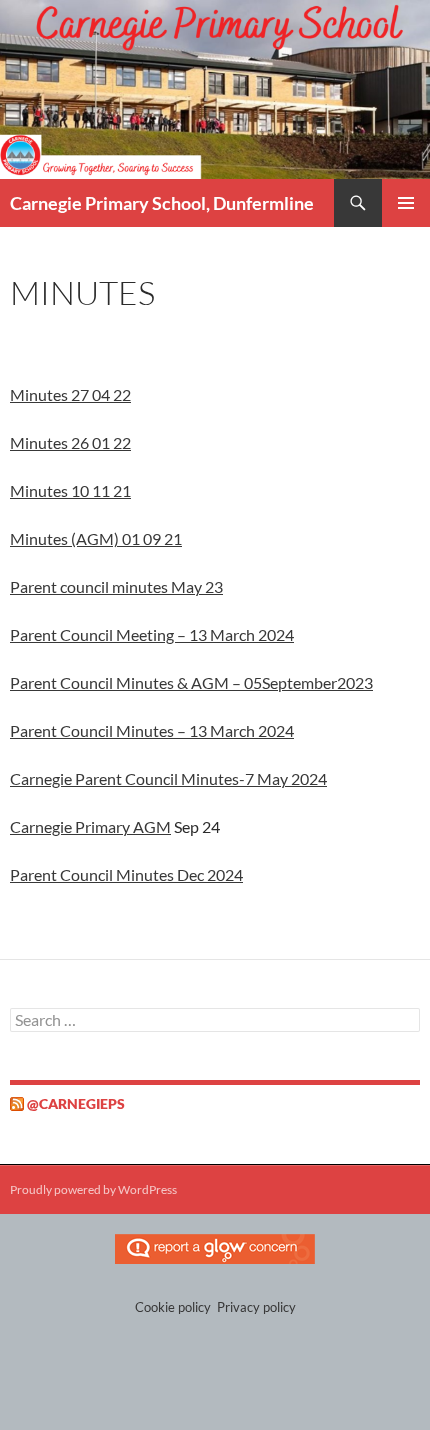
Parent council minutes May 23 (116, 586)
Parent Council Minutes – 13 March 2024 (152, 730)
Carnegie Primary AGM (90, 826)
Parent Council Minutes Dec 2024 (126, 874)
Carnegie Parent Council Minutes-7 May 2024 (168, 778)
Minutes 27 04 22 (70, 394)
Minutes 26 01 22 (70, 442)
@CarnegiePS (76, 1103)
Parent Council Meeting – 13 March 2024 (152, 634)
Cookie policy (173, 1307)
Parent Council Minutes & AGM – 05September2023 (191, 682)
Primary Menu (406, 203)
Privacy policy (256, 1307)
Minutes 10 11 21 (70, 490)
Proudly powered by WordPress (93, 1189)
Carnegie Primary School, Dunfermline (162, 203)
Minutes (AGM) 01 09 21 (96, 538)
